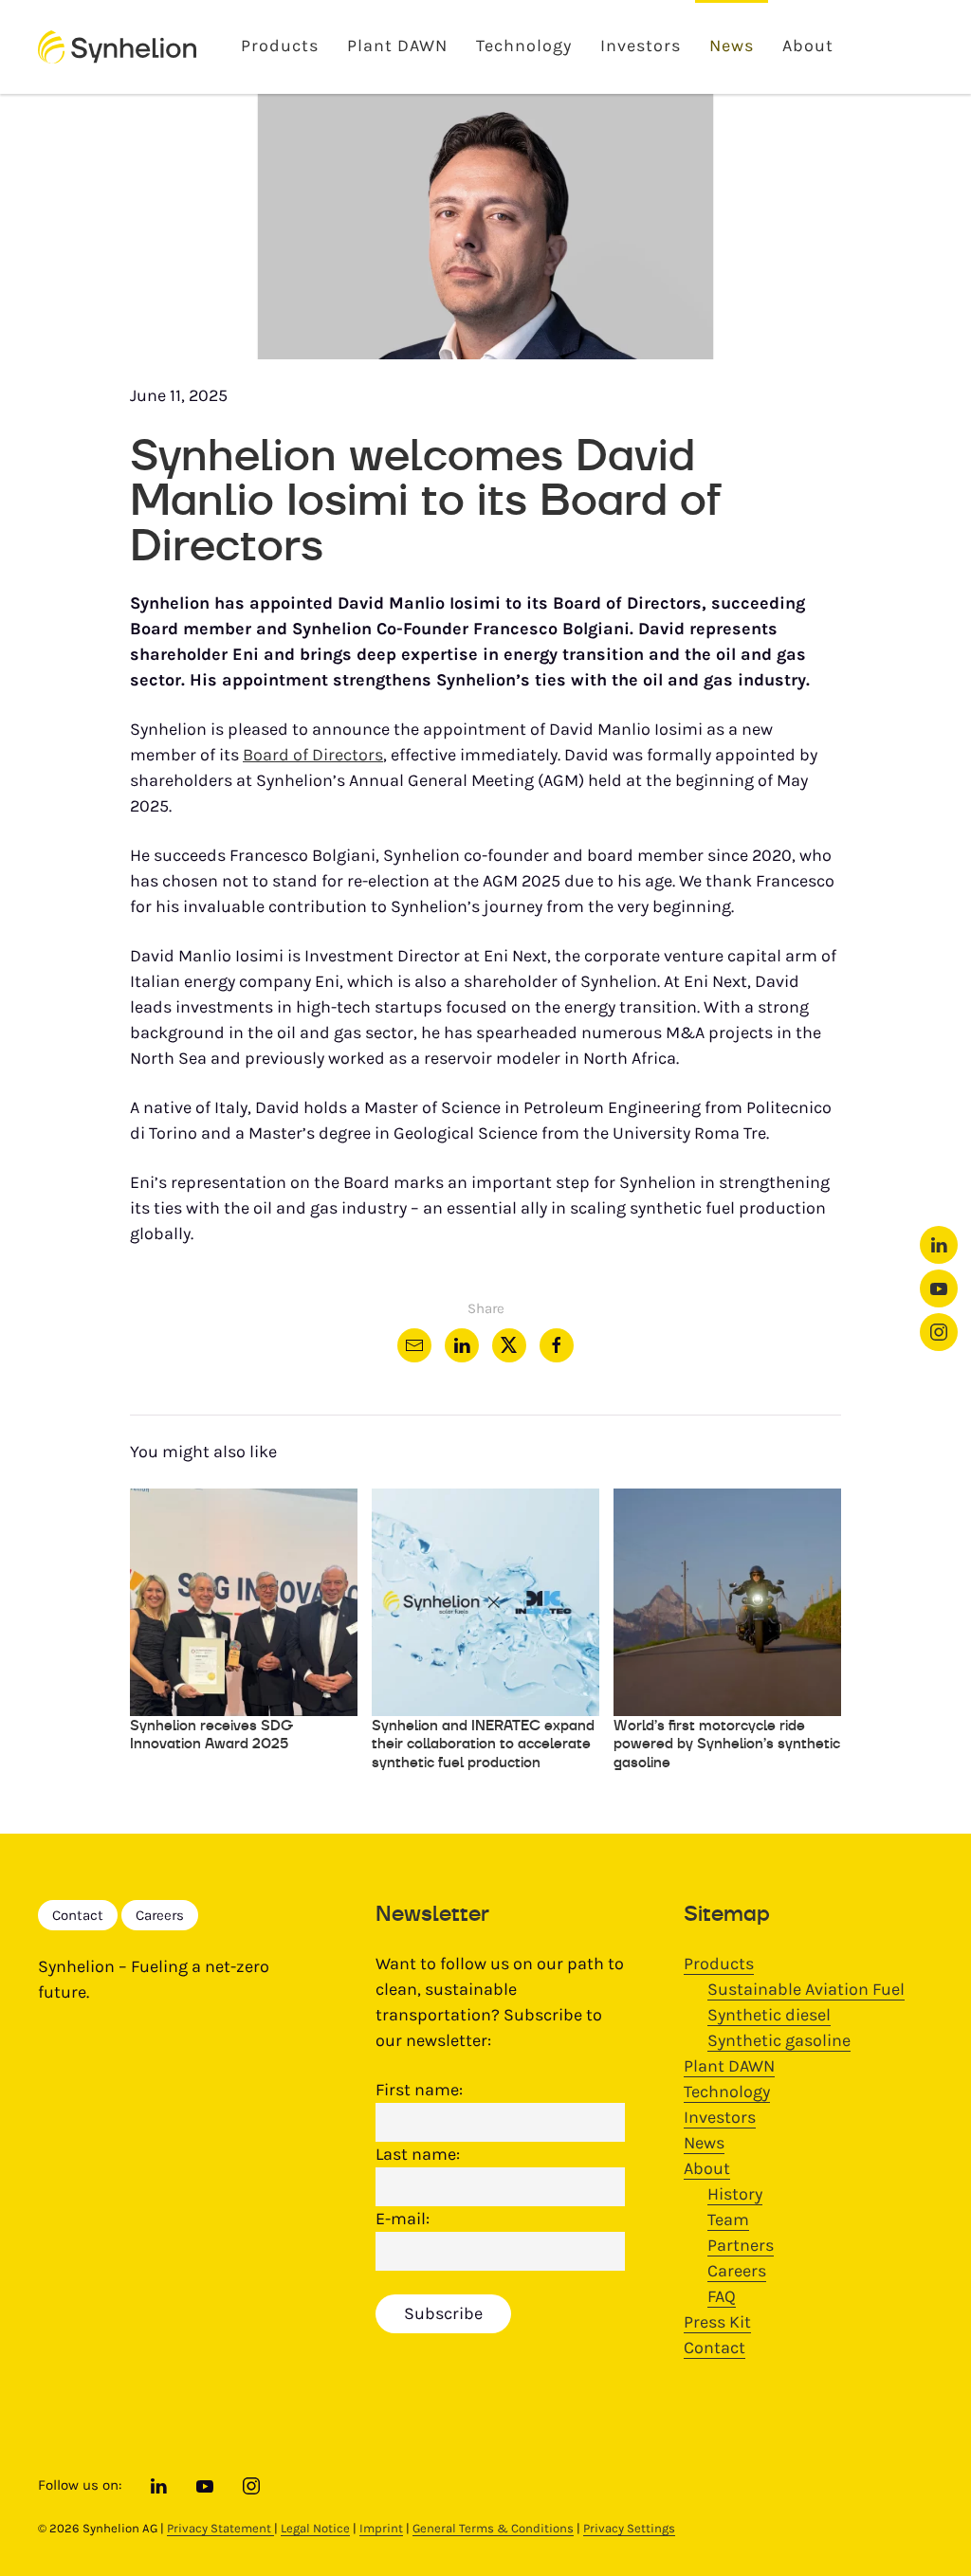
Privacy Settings (629, 2528)
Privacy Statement (220, 2528)
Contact (78, 1915)
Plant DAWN (397, 46)
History (735, 2194)
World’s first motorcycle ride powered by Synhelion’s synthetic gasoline (727, 1744)
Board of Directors (313, 755)
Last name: (418, 2154)
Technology (524, 46)
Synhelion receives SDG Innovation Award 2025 (211, 1735)
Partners (741, 2245)
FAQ (722, 2296)
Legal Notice (315, 2528)
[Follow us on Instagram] (939, 1332)
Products (280, 46)
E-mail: (403, 2219)
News (732, 46)
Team (728, 2220)
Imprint (381, 2528)
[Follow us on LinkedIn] (939, 1245)
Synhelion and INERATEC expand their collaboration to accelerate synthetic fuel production (483, 1744)
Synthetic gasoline (779, 2040)
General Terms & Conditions (493, 2528)
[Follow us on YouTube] (939, 1288)
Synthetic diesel (769, 2015)
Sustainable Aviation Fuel (806, 1989)
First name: (419, 2090)
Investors (641, 46)
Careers (160, 1915)
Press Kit (717, 2322)
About (808, 46)
